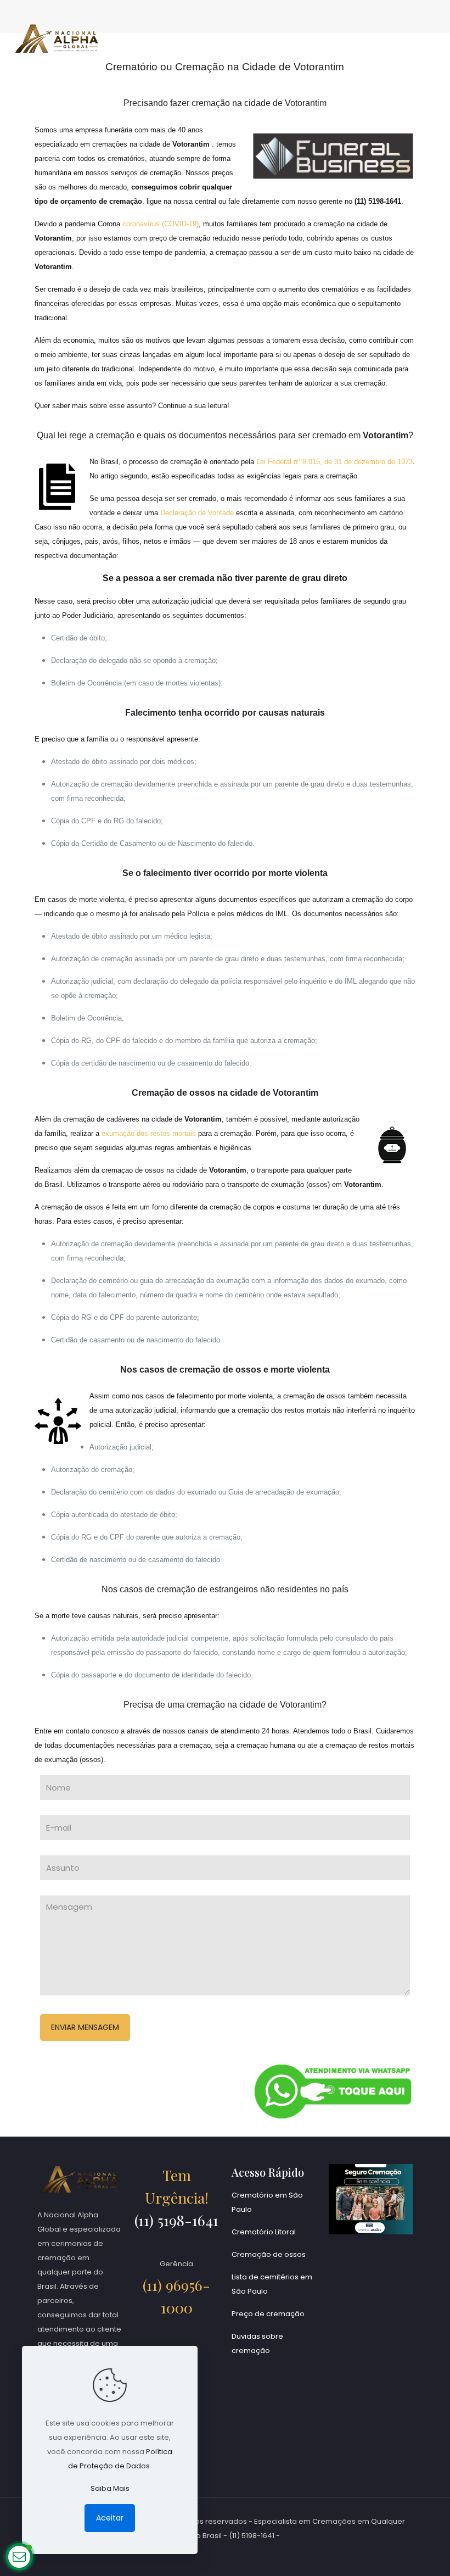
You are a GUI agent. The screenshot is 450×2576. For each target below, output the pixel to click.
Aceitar (110, 2518)
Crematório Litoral (264, 2232)
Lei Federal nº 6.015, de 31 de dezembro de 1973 (334, 462)
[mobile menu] (432, 38)
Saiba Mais (110, 2488)
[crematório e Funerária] (57, 38)
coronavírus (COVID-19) (161, 224)
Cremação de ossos (269, 2254)
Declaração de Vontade (197, 513)
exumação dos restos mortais (149, 1133)
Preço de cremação (268, 2314)
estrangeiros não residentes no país (279, 1589)
